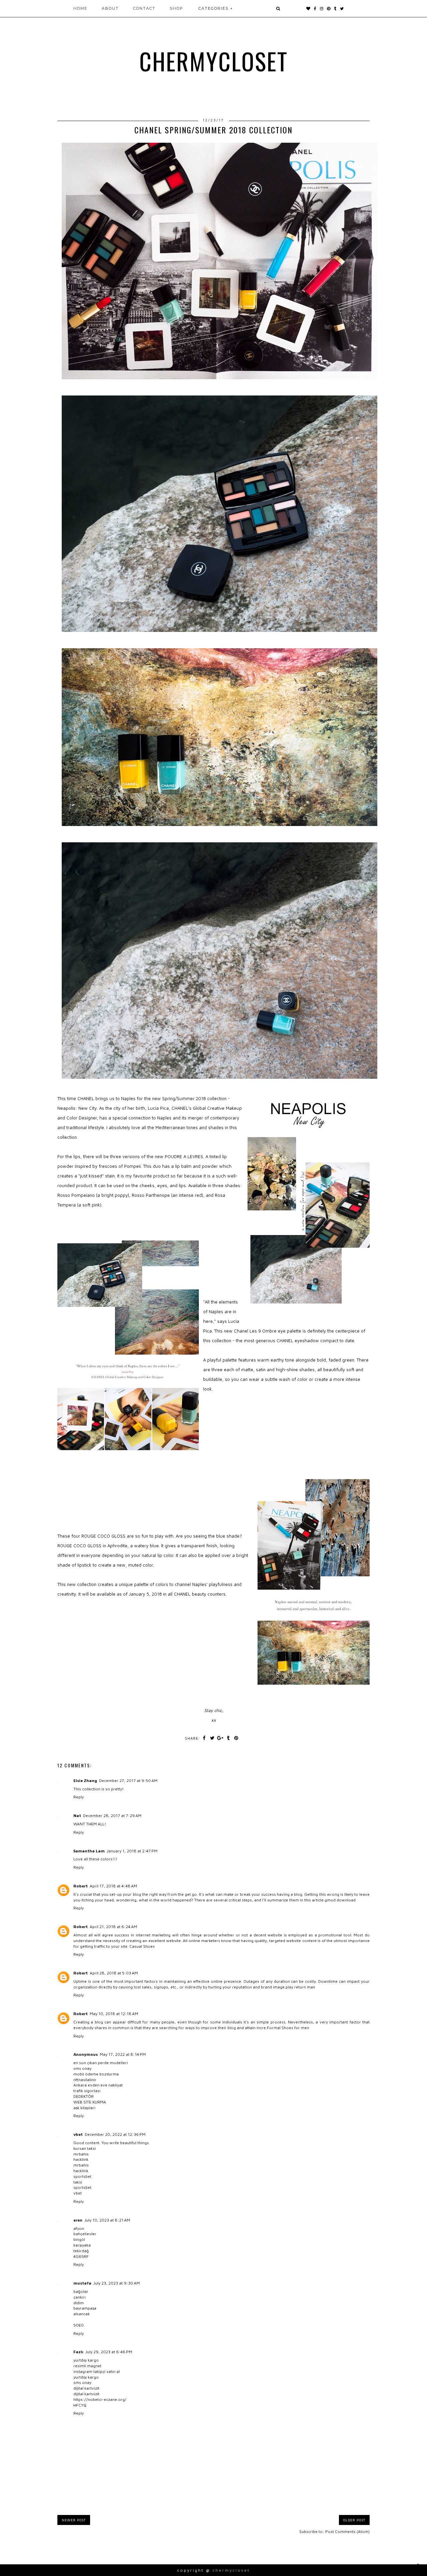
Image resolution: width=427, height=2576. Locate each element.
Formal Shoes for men (288, 2028)
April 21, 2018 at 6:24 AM (113, 1927)
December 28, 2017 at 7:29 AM (112, 1816)
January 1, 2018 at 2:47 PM (132, 1851)
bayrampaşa (85, 2308)
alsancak (82, 2314)
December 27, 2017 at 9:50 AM (128, 1781)
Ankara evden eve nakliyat (98, 2085)
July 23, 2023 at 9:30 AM (117, 2283)
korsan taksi (85, 2148)
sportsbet (82, 2176)
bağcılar (81, 2291)
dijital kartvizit (86, 2388)
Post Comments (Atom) (347, 2531)
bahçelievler (85, 2234)
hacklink (81, 2159)
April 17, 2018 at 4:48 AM (113, 1886)
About (110, 8)
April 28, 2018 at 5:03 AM (114, 1973)
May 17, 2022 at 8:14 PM (123, 2054)
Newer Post (74, 2520)
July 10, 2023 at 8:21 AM (107, 2220)
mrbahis (81, 2154)
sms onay (82, 2068)
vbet (78, 2134)
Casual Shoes (142, 1946)
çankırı (80, 2297)
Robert (81, 1886)
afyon (79, 2228)
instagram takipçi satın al (97, 2371)
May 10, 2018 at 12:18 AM (114, 2014)
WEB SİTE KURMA (90, 2102)
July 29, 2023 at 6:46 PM (109, 2352)
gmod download (340, 1900)
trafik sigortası (87, 2091)
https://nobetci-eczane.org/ (100, 2399)
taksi (78, 2182)
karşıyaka (82, 2245)
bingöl (79, 2239)
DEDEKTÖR (84, 2096)
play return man (300, 1987)
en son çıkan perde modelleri (101, 2063)
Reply (79, 1797)
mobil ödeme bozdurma (96, 2074)
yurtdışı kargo (86, 2360)
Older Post (354, 2520)
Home (80, 8)
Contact (144, 8)
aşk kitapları (84, 2108)
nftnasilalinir (85, 2080)
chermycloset (214, 61)
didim (79, 2303)
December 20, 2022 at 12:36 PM (115, 2134)
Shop (176, 8)
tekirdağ (81, 2251)
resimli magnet (87, 2366)
